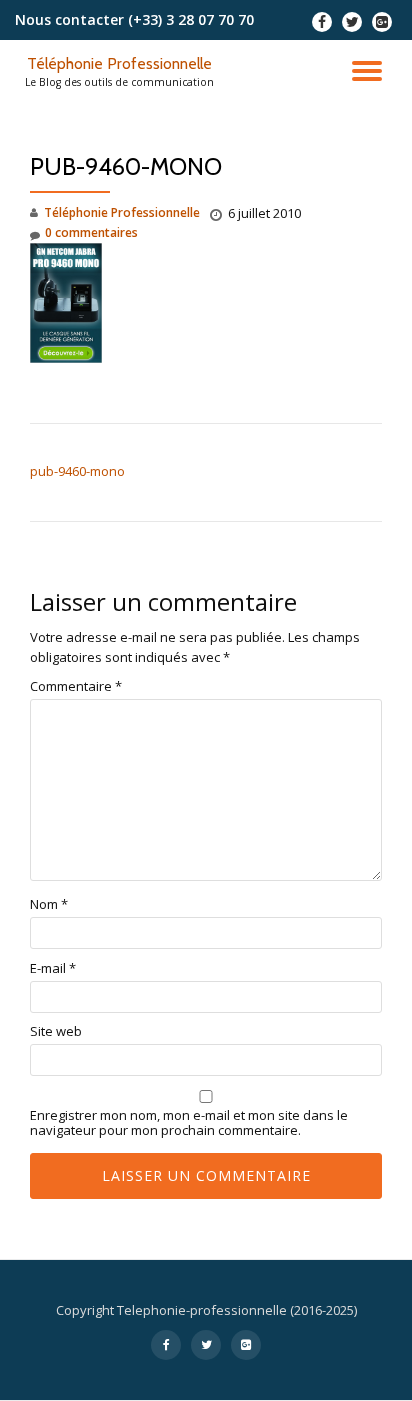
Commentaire (76, 686)
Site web (56, 1031)
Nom (49, 904)
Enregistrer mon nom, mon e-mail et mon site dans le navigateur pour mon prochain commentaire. (189, 1123)
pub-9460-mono (77, 471)
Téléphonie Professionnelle (119, 63)
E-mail (53, 968)
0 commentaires (91, 232)
